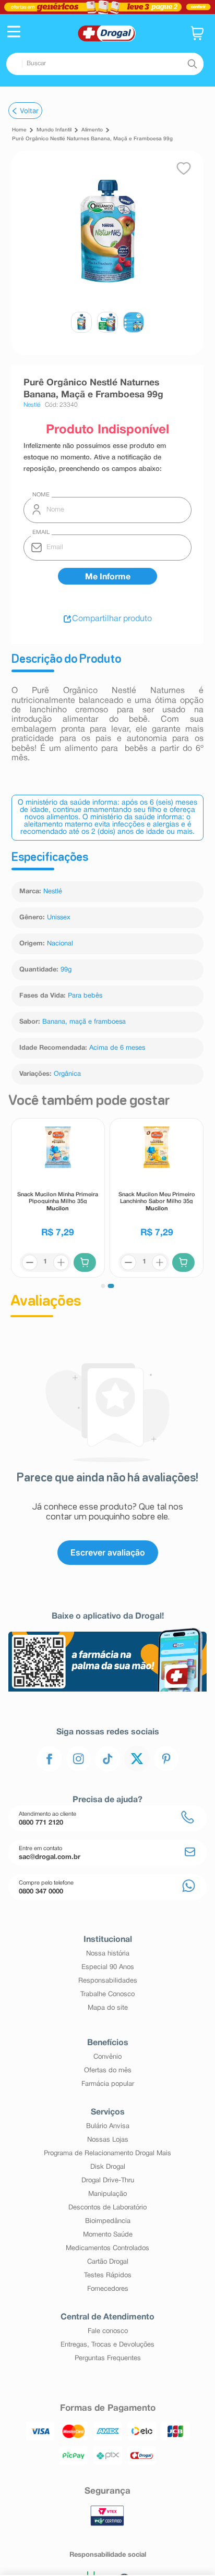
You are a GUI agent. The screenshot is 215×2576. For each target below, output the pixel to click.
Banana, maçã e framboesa (84, 1022)
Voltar (29, 111)
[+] (61, 1262)
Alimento (92, 130)
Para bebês (85, 996)
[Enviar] (107, 576)
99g (66, 970)
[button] (14, 33)
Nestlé (53, 892)
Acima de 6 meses (117, 1048)
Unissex (59, 918)
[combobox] (105, 64)
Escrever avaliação (108, 1552)
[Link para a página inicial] (19, 130)
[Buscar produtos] (192, 64)
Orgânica (67, 1074)
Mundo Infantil (54, 130)
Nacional (60, 944)
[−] (30, 1262)
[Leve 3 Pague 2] (107, 7)
